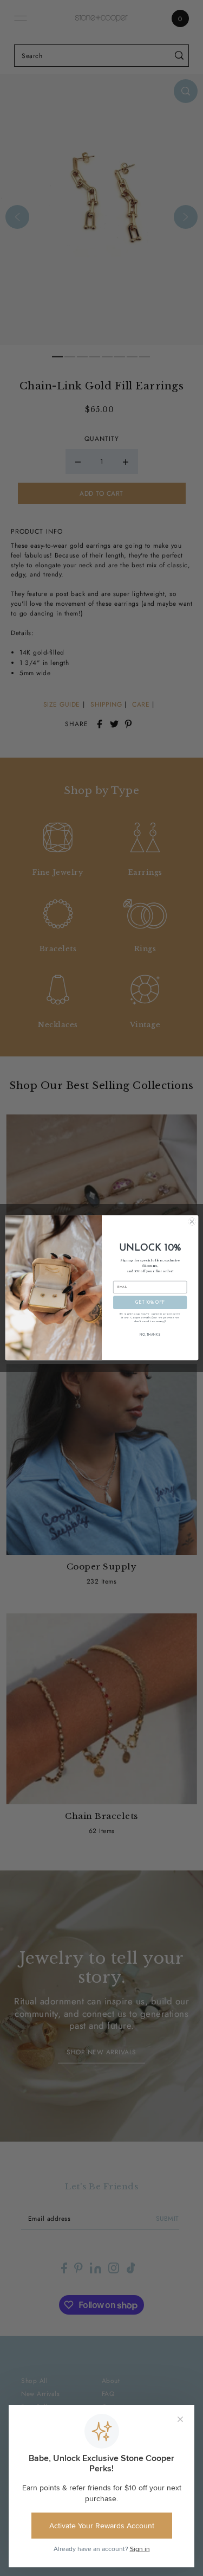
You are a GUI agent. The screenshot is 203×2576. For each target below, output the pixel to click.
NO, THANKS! (150, 1335)
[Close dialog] (192, 1222)
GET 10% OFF (150, 1303)
